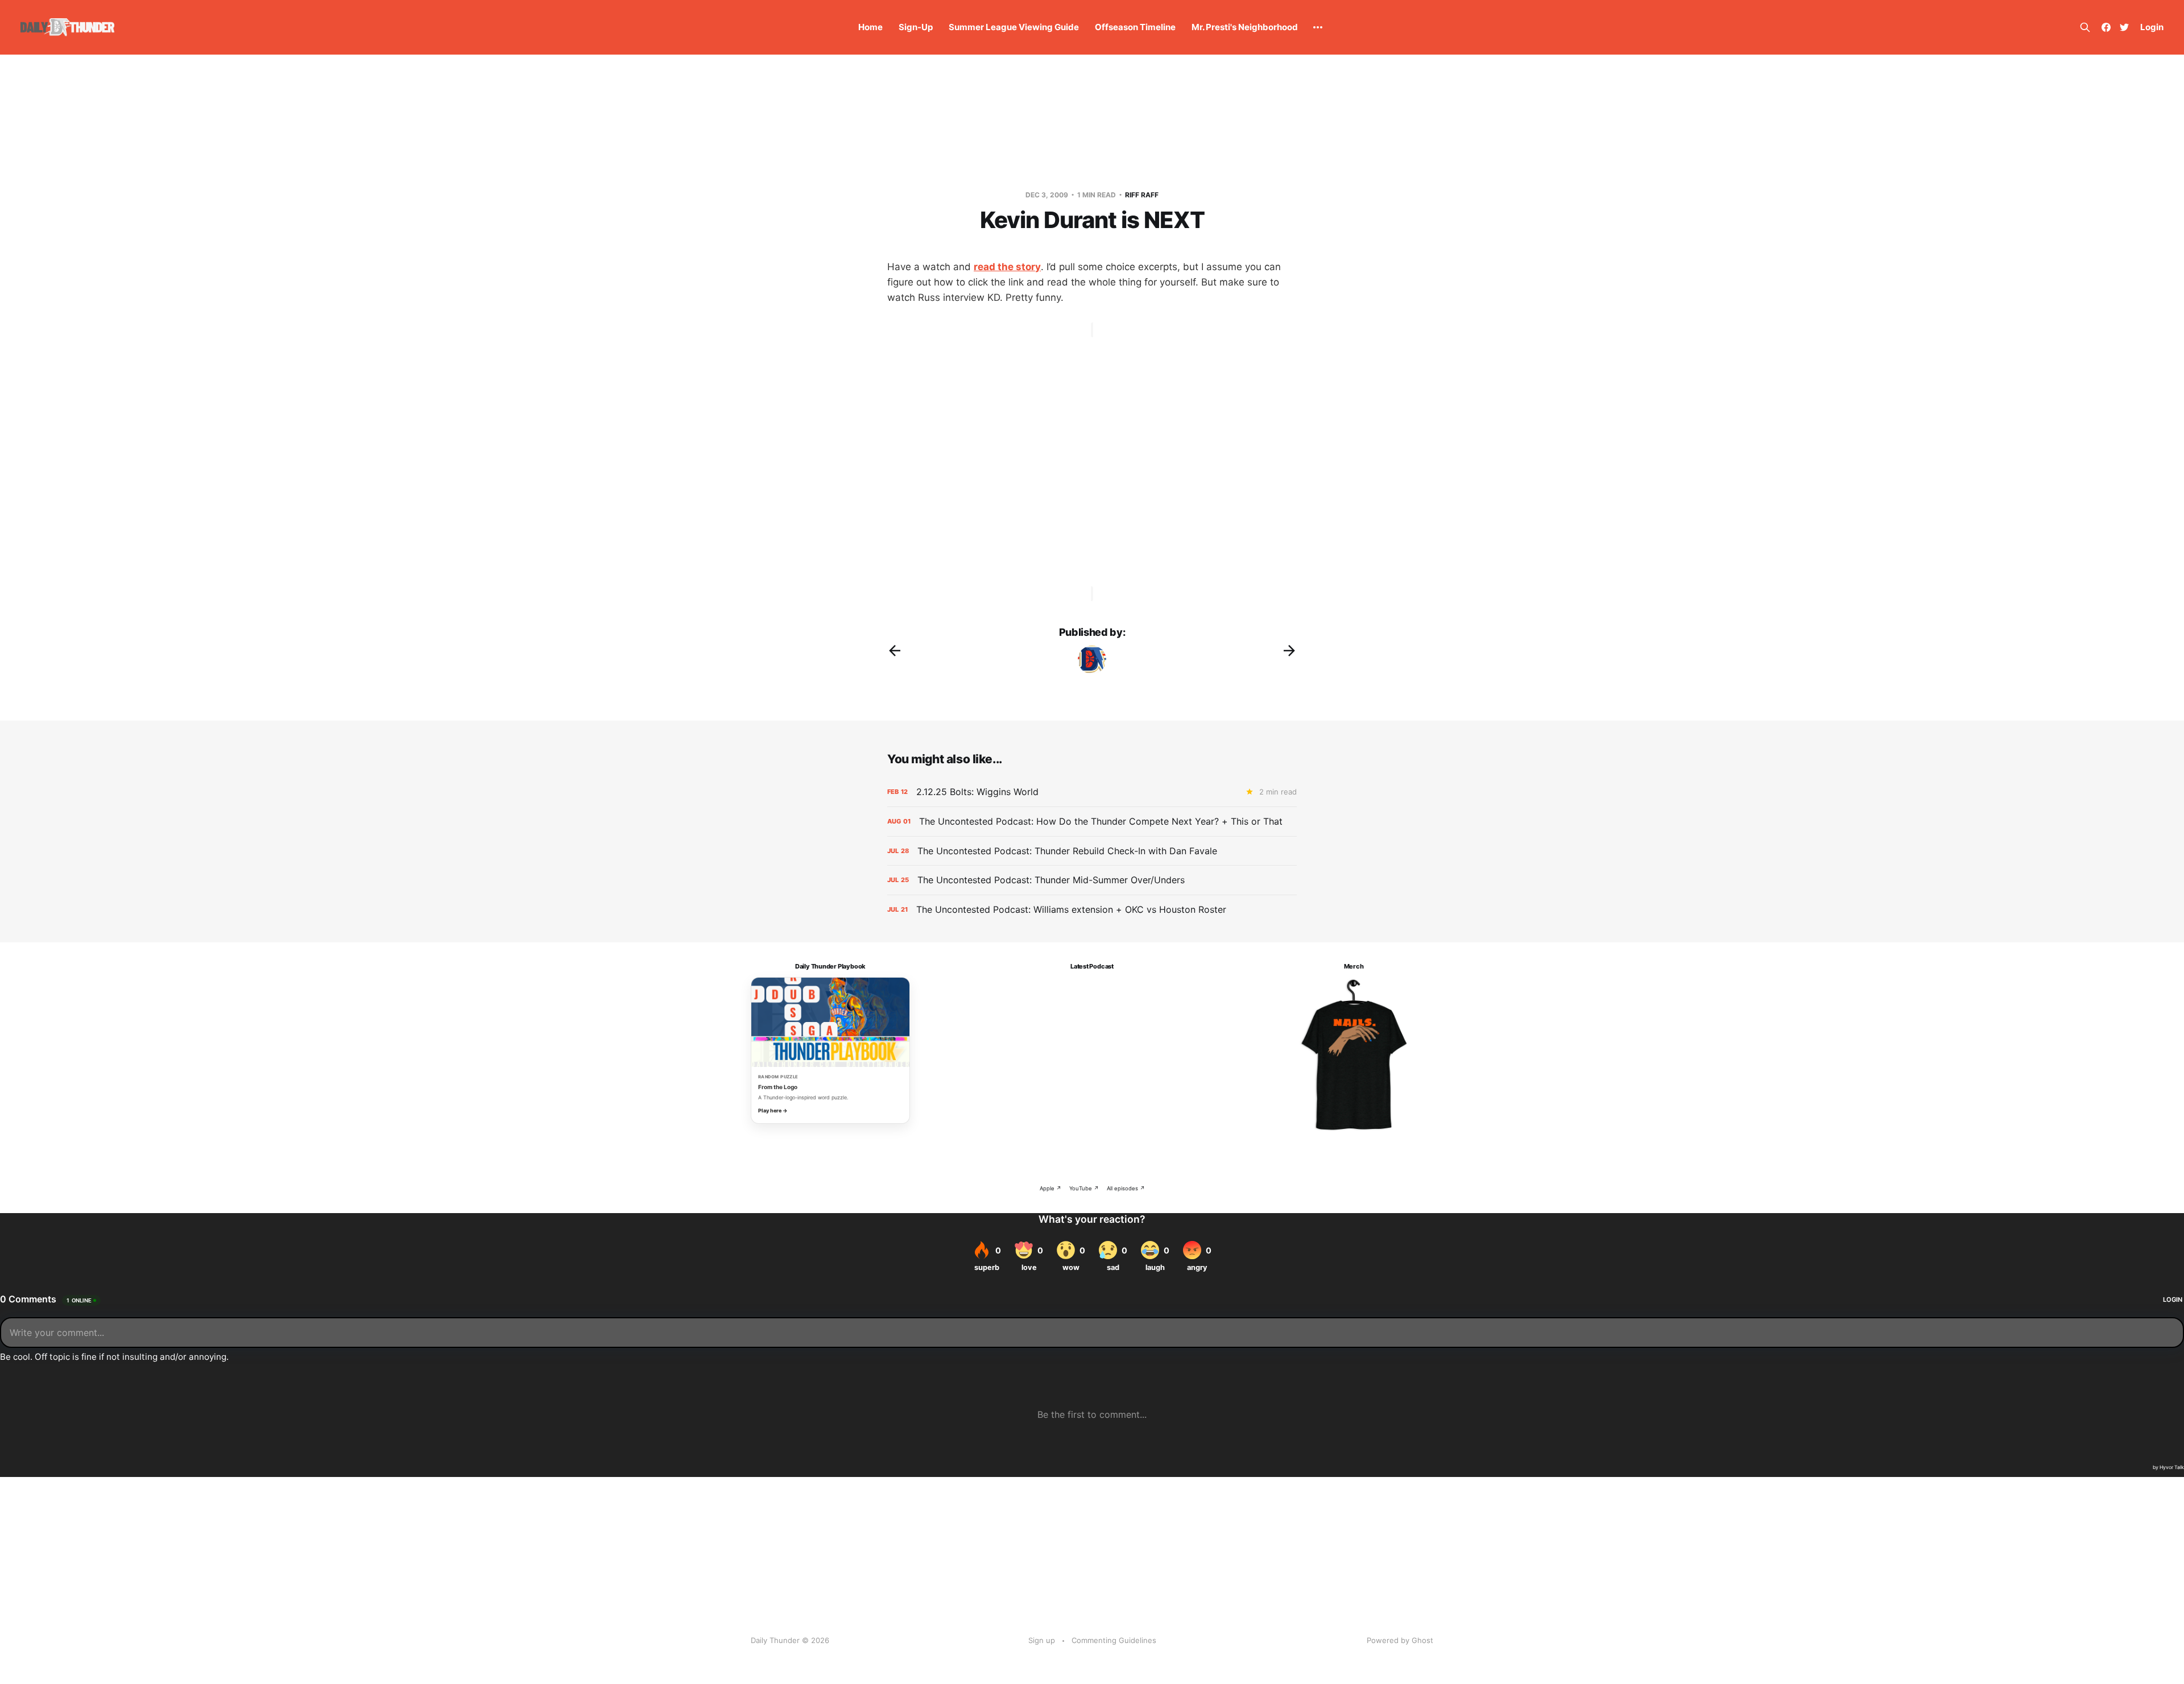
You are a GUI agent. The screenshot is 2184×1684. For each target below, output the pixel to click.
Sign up (1042, 1640)
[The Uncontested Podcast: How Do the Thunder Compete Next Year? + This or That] (1092, 822)
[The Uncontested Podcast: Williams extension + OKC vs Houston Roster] (1092, 910)
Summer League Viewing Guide (1014, 27)
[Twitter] (2124, 27)
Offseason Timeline (1135, 27)
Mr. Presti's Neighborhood (1245, 27)
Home (870, 27)
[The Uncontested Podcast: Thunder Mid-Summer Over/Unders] (1092, 880)
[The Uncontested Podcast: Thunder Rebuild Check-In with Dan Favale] (1092, 851)
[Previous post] (895, 651)
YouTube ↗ (1084, 1188)
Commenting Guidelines (1114, 1640)
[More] (1318, 27)
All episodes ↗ (1126, 1188)
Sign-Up (916, 27)
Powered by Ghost (1400, 1640)
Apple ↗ (1050, 1188)
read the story (1007, 267)
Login (2152, 27)
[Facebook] (2106, 27)
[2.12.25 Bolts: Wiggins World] (1092, 792)
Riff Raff (1142, 195)
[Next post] (1289, 651)
